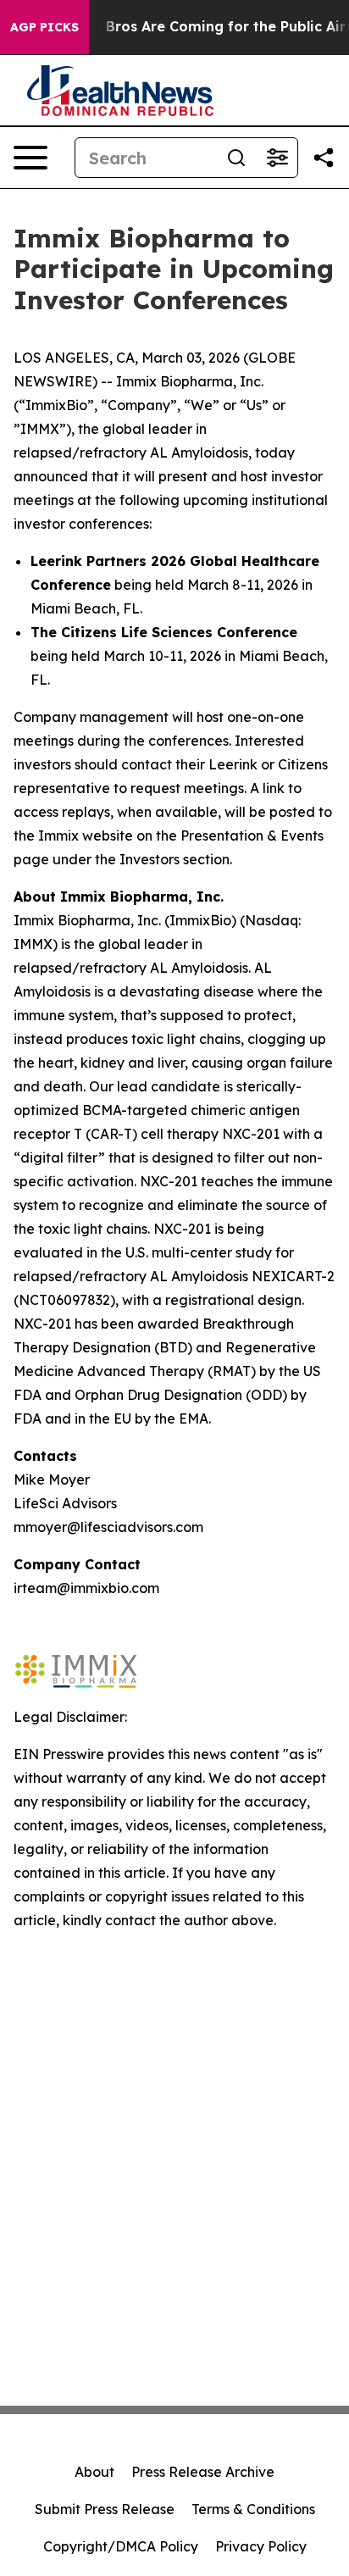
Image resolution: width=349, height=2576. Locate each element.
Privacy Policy (261, 2546)
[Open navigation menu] (30, 158)
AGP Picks (44, 27)
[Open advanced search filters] (277, 158)
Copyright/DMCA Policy (121, 2546)
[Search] (236, 158)
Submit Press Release (105, 2509)
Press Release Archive (203, 2472)
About (94, 2472)
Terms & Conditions (253, 2509)
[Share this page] (324, 158)
